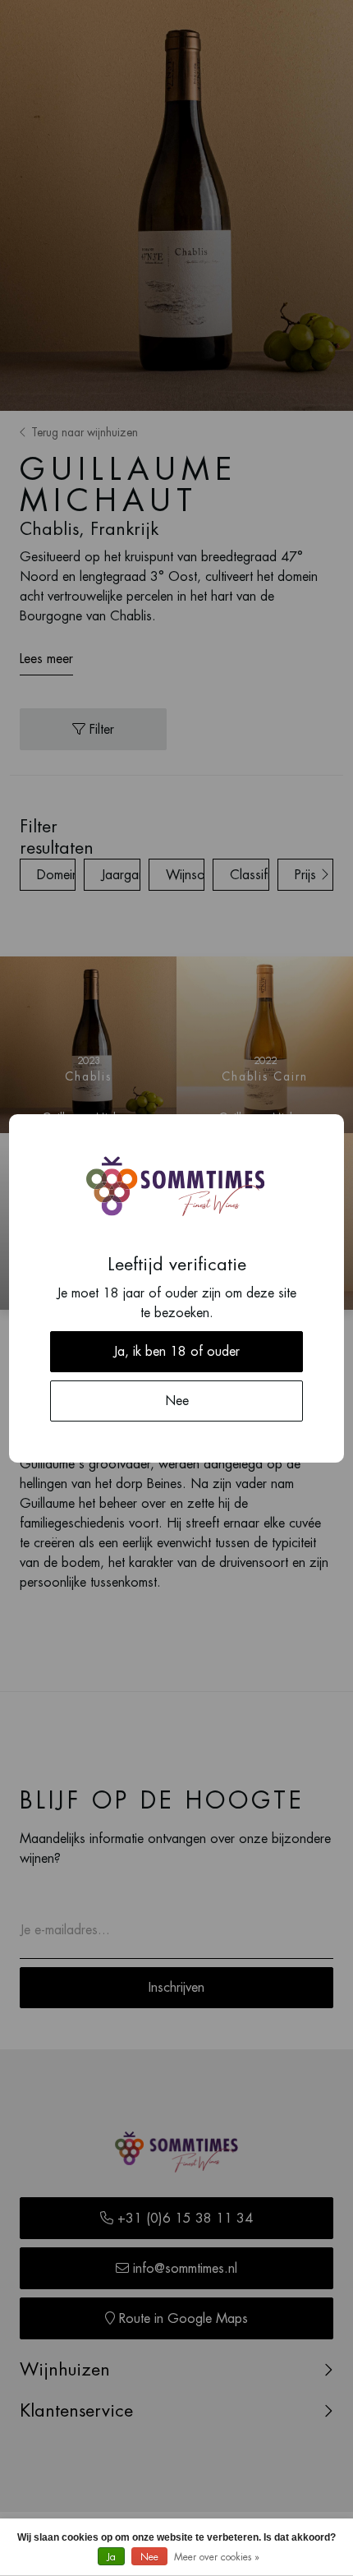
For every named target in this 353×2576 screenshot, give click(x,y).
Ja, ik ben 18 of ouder (176, 1352)
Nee (149, 2557)
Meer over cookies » (217, 2557)
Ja (111, 2557)
